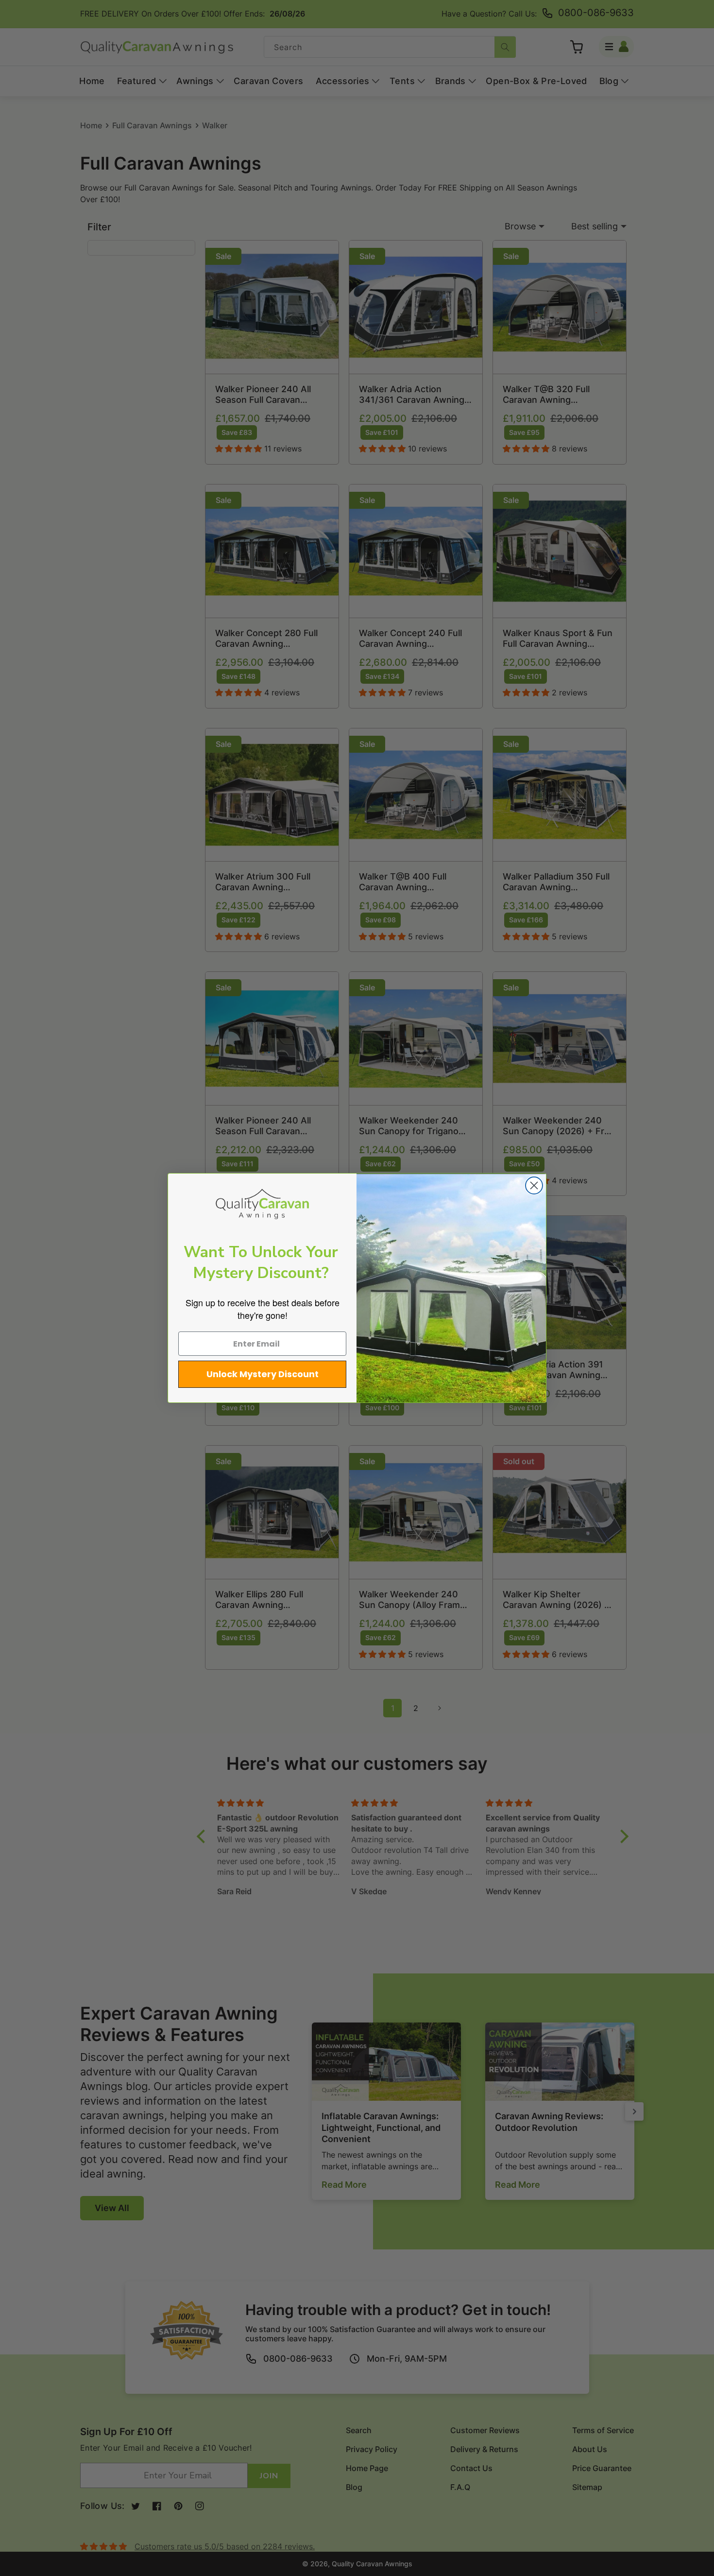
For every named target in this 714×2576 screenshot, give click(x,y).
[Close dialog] (534, 1185)
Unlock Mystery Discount (263, 1374)
